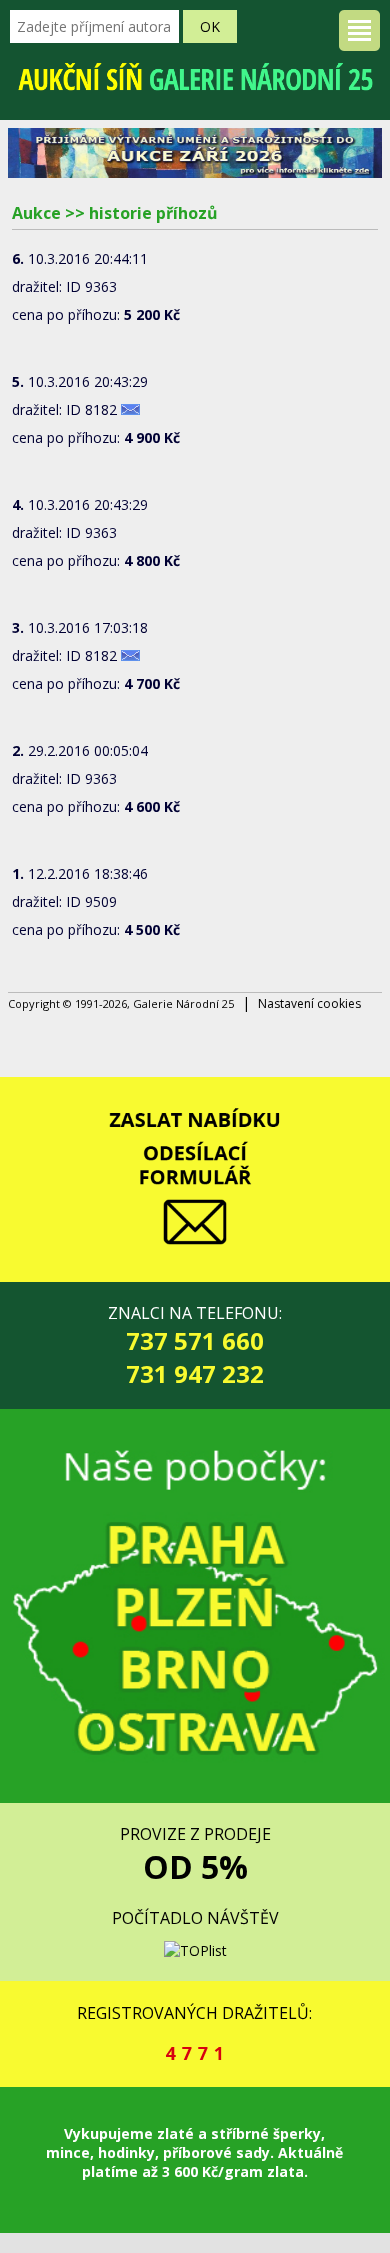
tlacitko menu (359, 30)
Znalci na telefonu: (195, 1346)
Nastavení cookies (309, 1003)
